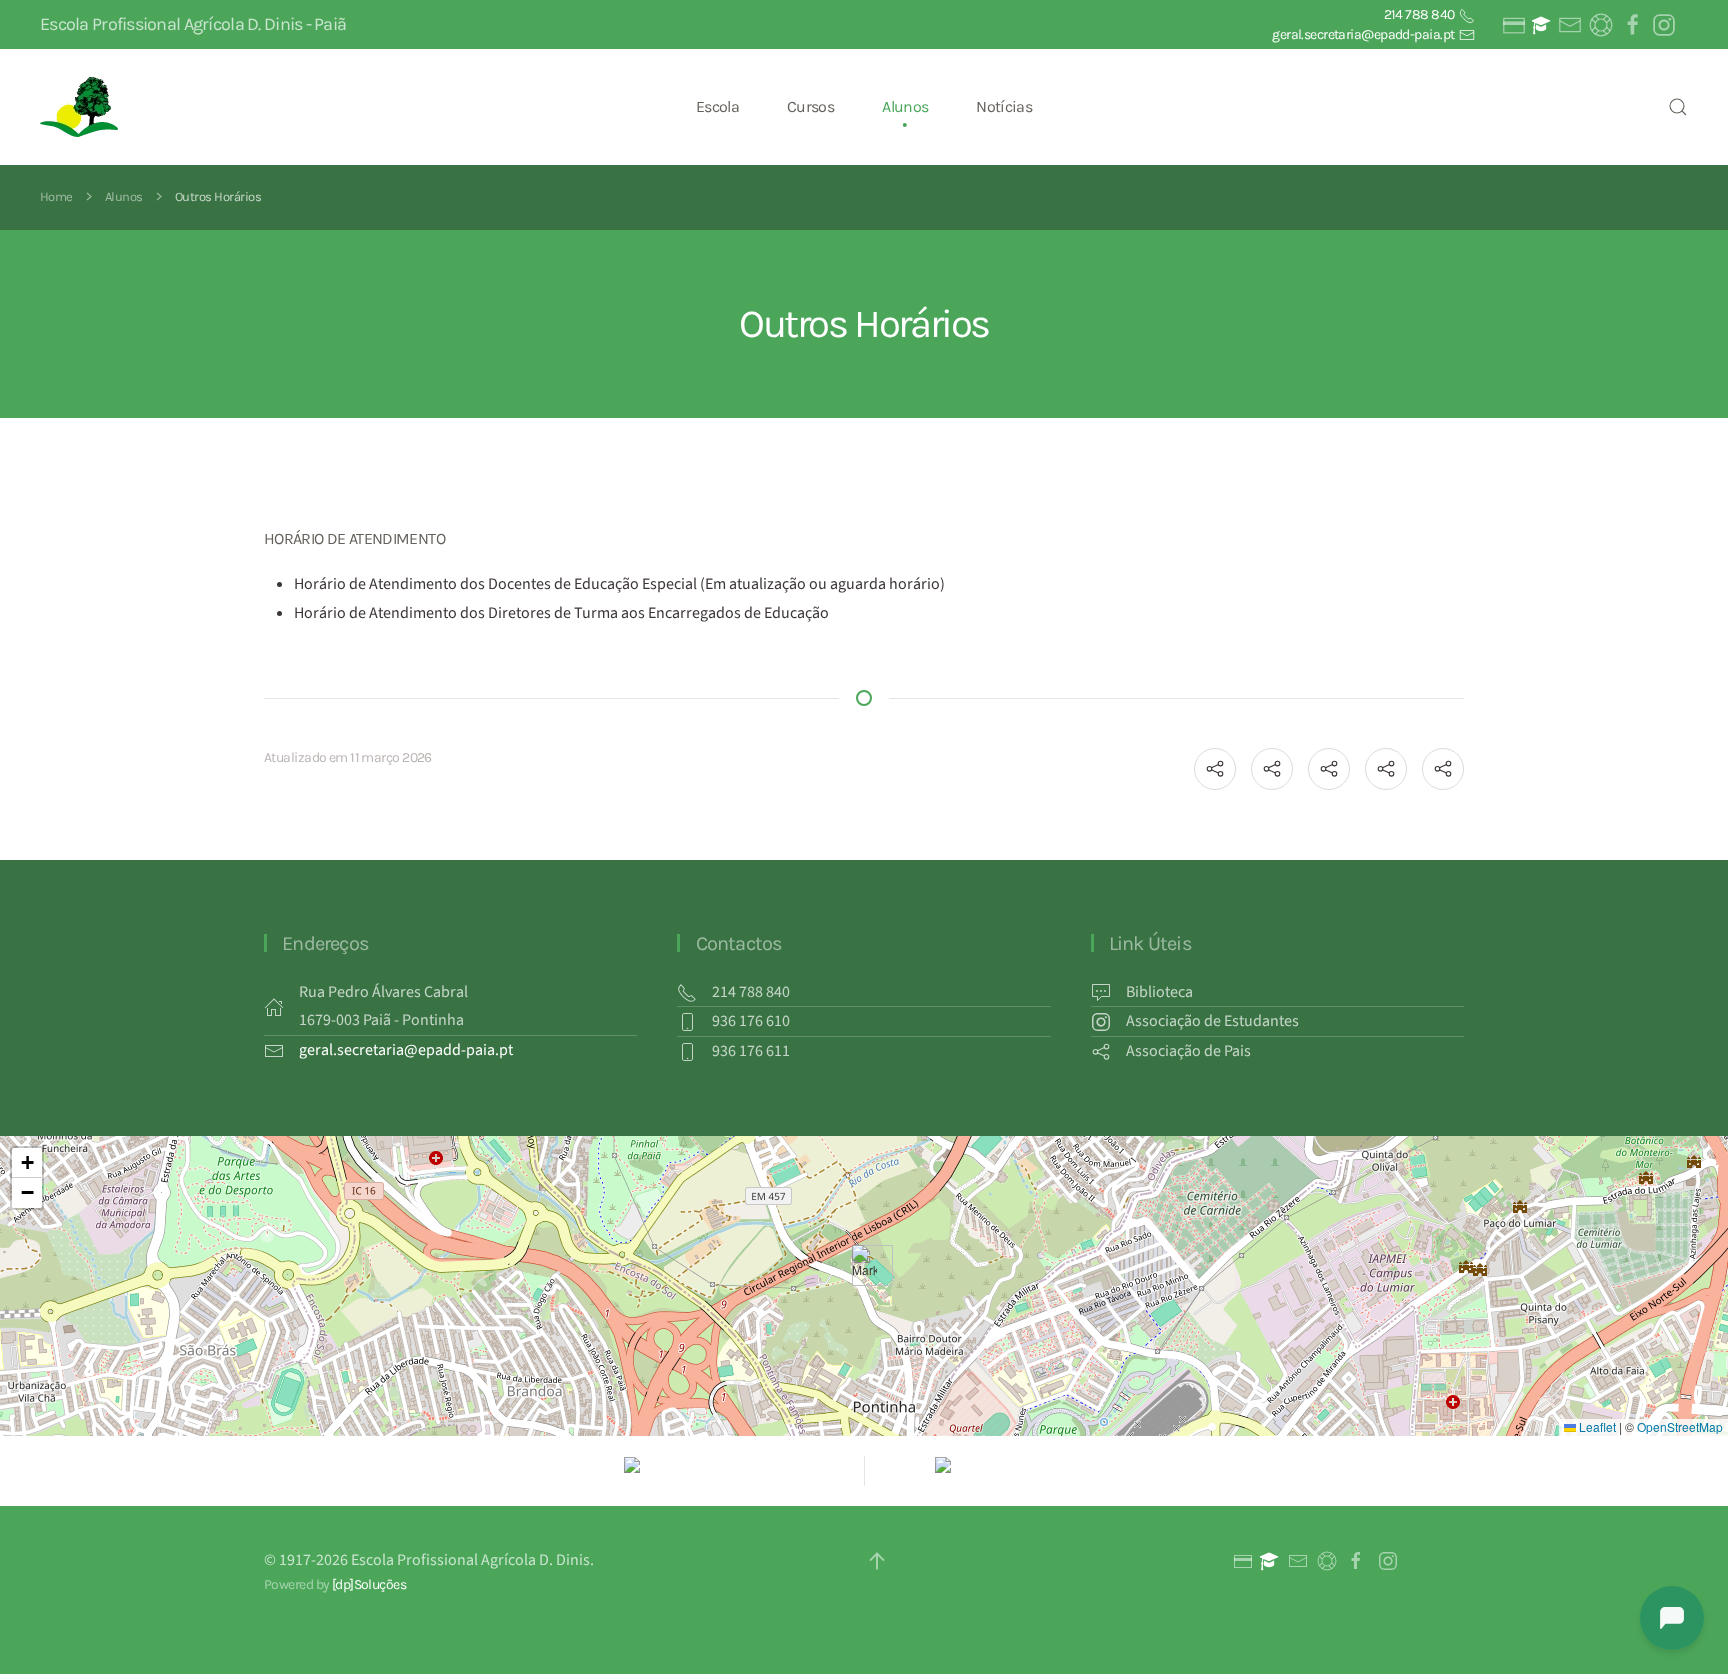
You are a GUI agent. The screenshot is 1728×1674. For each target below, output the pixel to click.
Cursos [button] (810, 106)
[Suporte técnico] (1600, 25)
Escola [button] (717, 106)
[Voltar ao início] (82, 107)
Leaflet (1596, 1426)
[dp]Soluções (369, 1584)
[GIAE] (1512, 25)
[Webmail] (1569, 25)
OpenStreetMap (1680, 1426)
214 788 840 (1420, 14)
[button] (1678, 107)
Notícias (1004, 106)
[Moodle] (1541, 25)
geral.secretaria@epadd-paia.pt (1364, 34)
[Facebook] (1631, 25)
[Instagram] (1663, 25)
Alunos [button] (905, 106)
